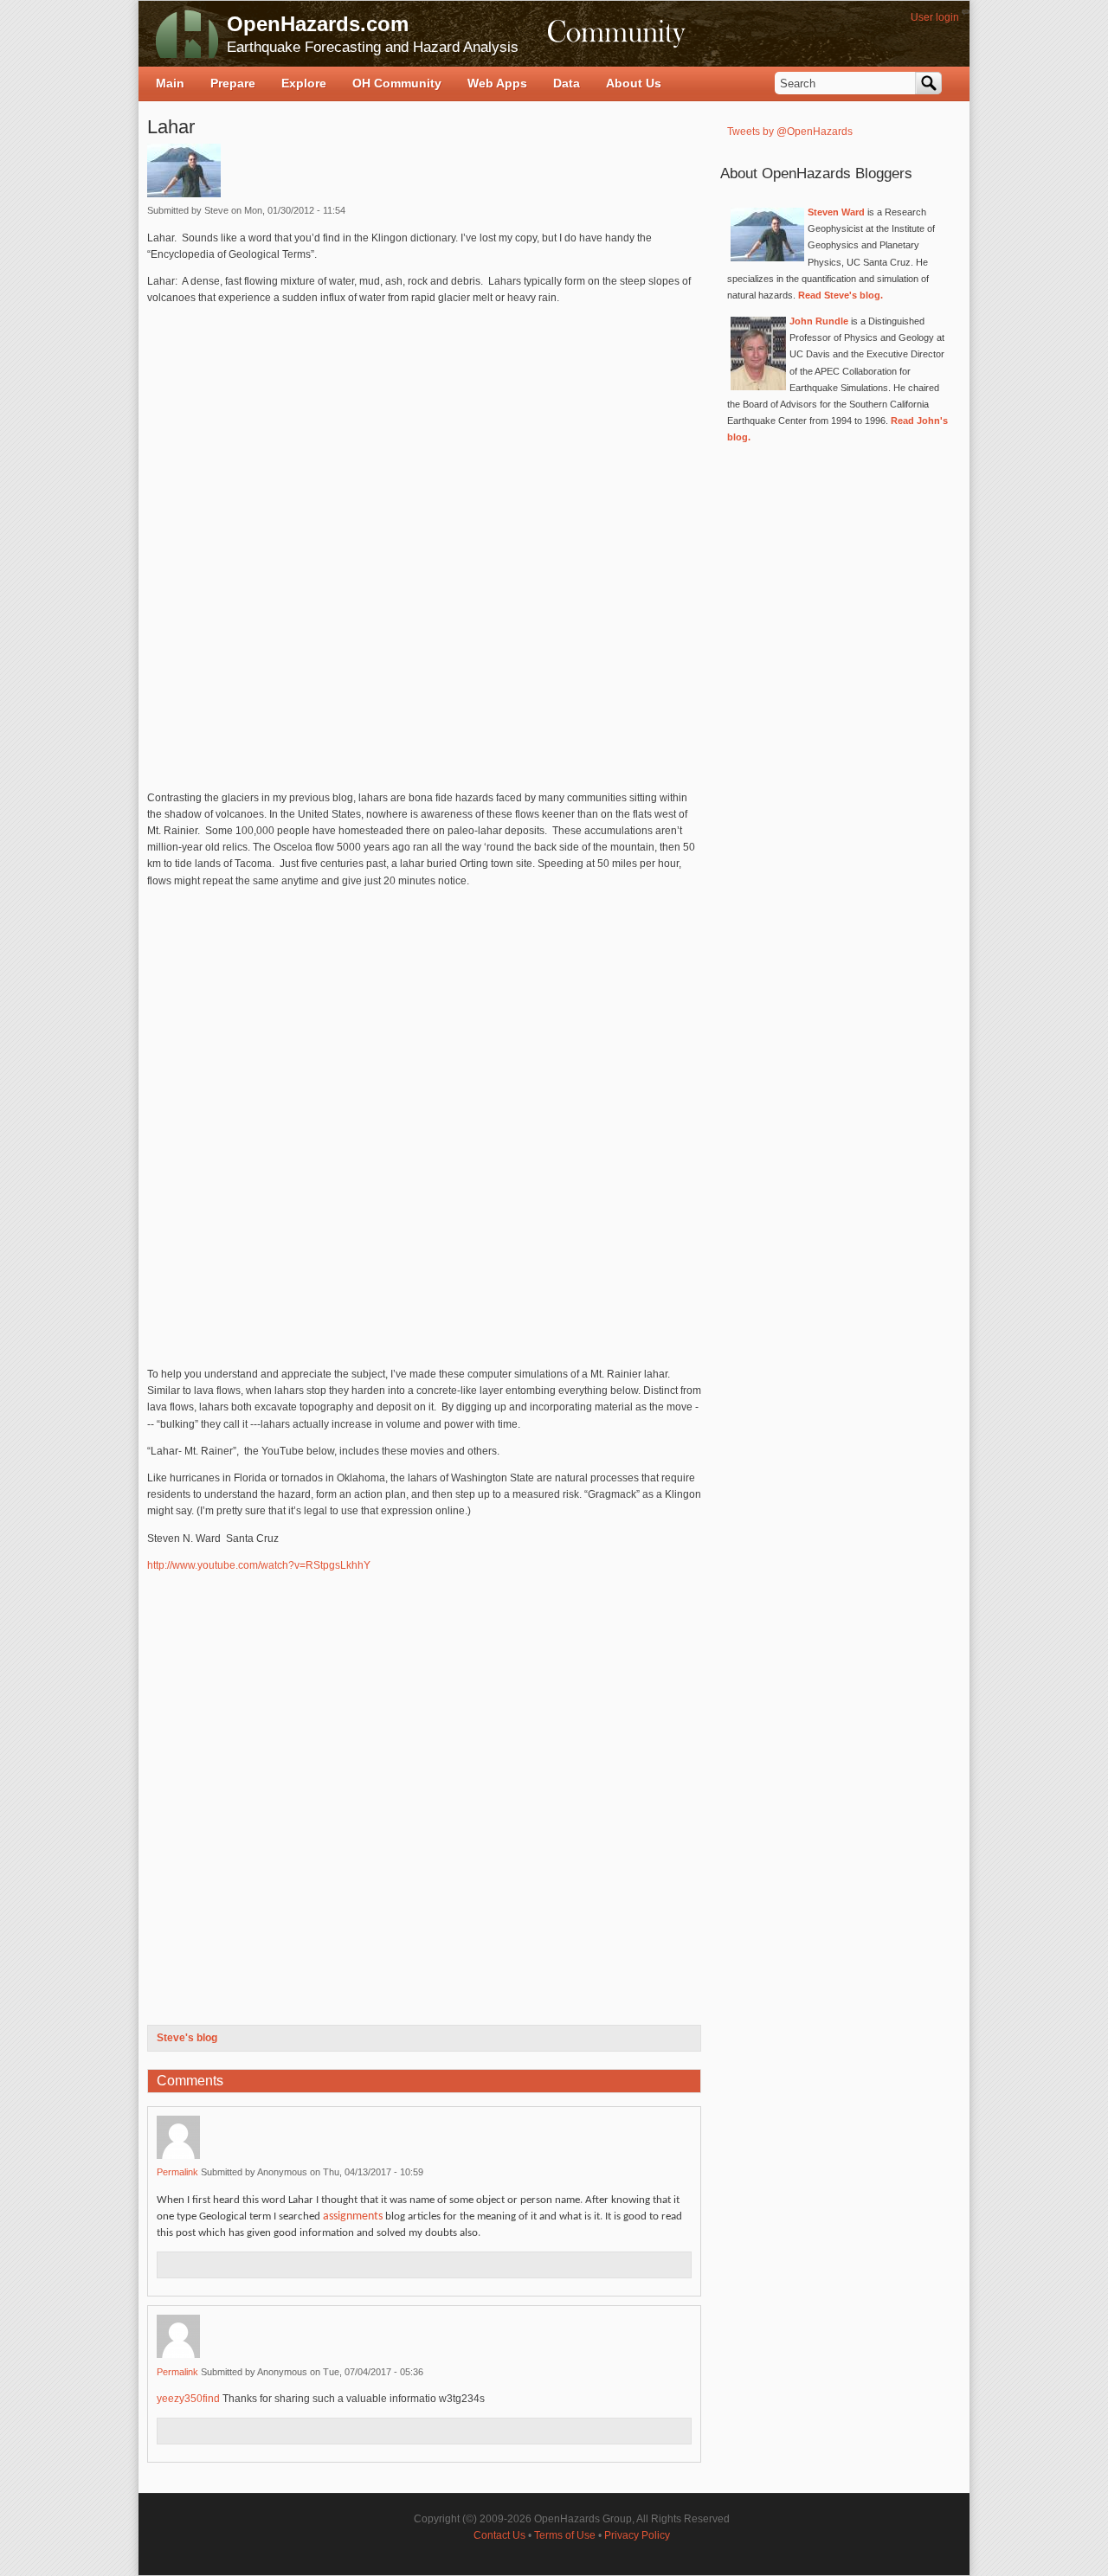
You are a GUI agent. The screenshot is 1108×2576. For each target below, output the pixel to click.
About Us (634, 83)
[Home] (187, 34)
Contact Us (499, 2535)
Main (170, 83)
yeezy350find (188, 2399)
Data (567, 83)
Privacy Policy (637, 2535)
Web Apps (497, 83)
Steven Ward (836, 212)
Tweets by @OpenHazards (790, 132)
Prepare (233, 83)
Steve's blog (187, 2038)
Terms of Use (565, 2535)
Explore (304, 83)
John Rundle (819, 321)
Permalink (177, 2172)
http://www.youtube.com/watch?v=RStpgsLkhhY (259, 1565)
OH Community (397, 83)
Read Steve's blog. (841, 295)
